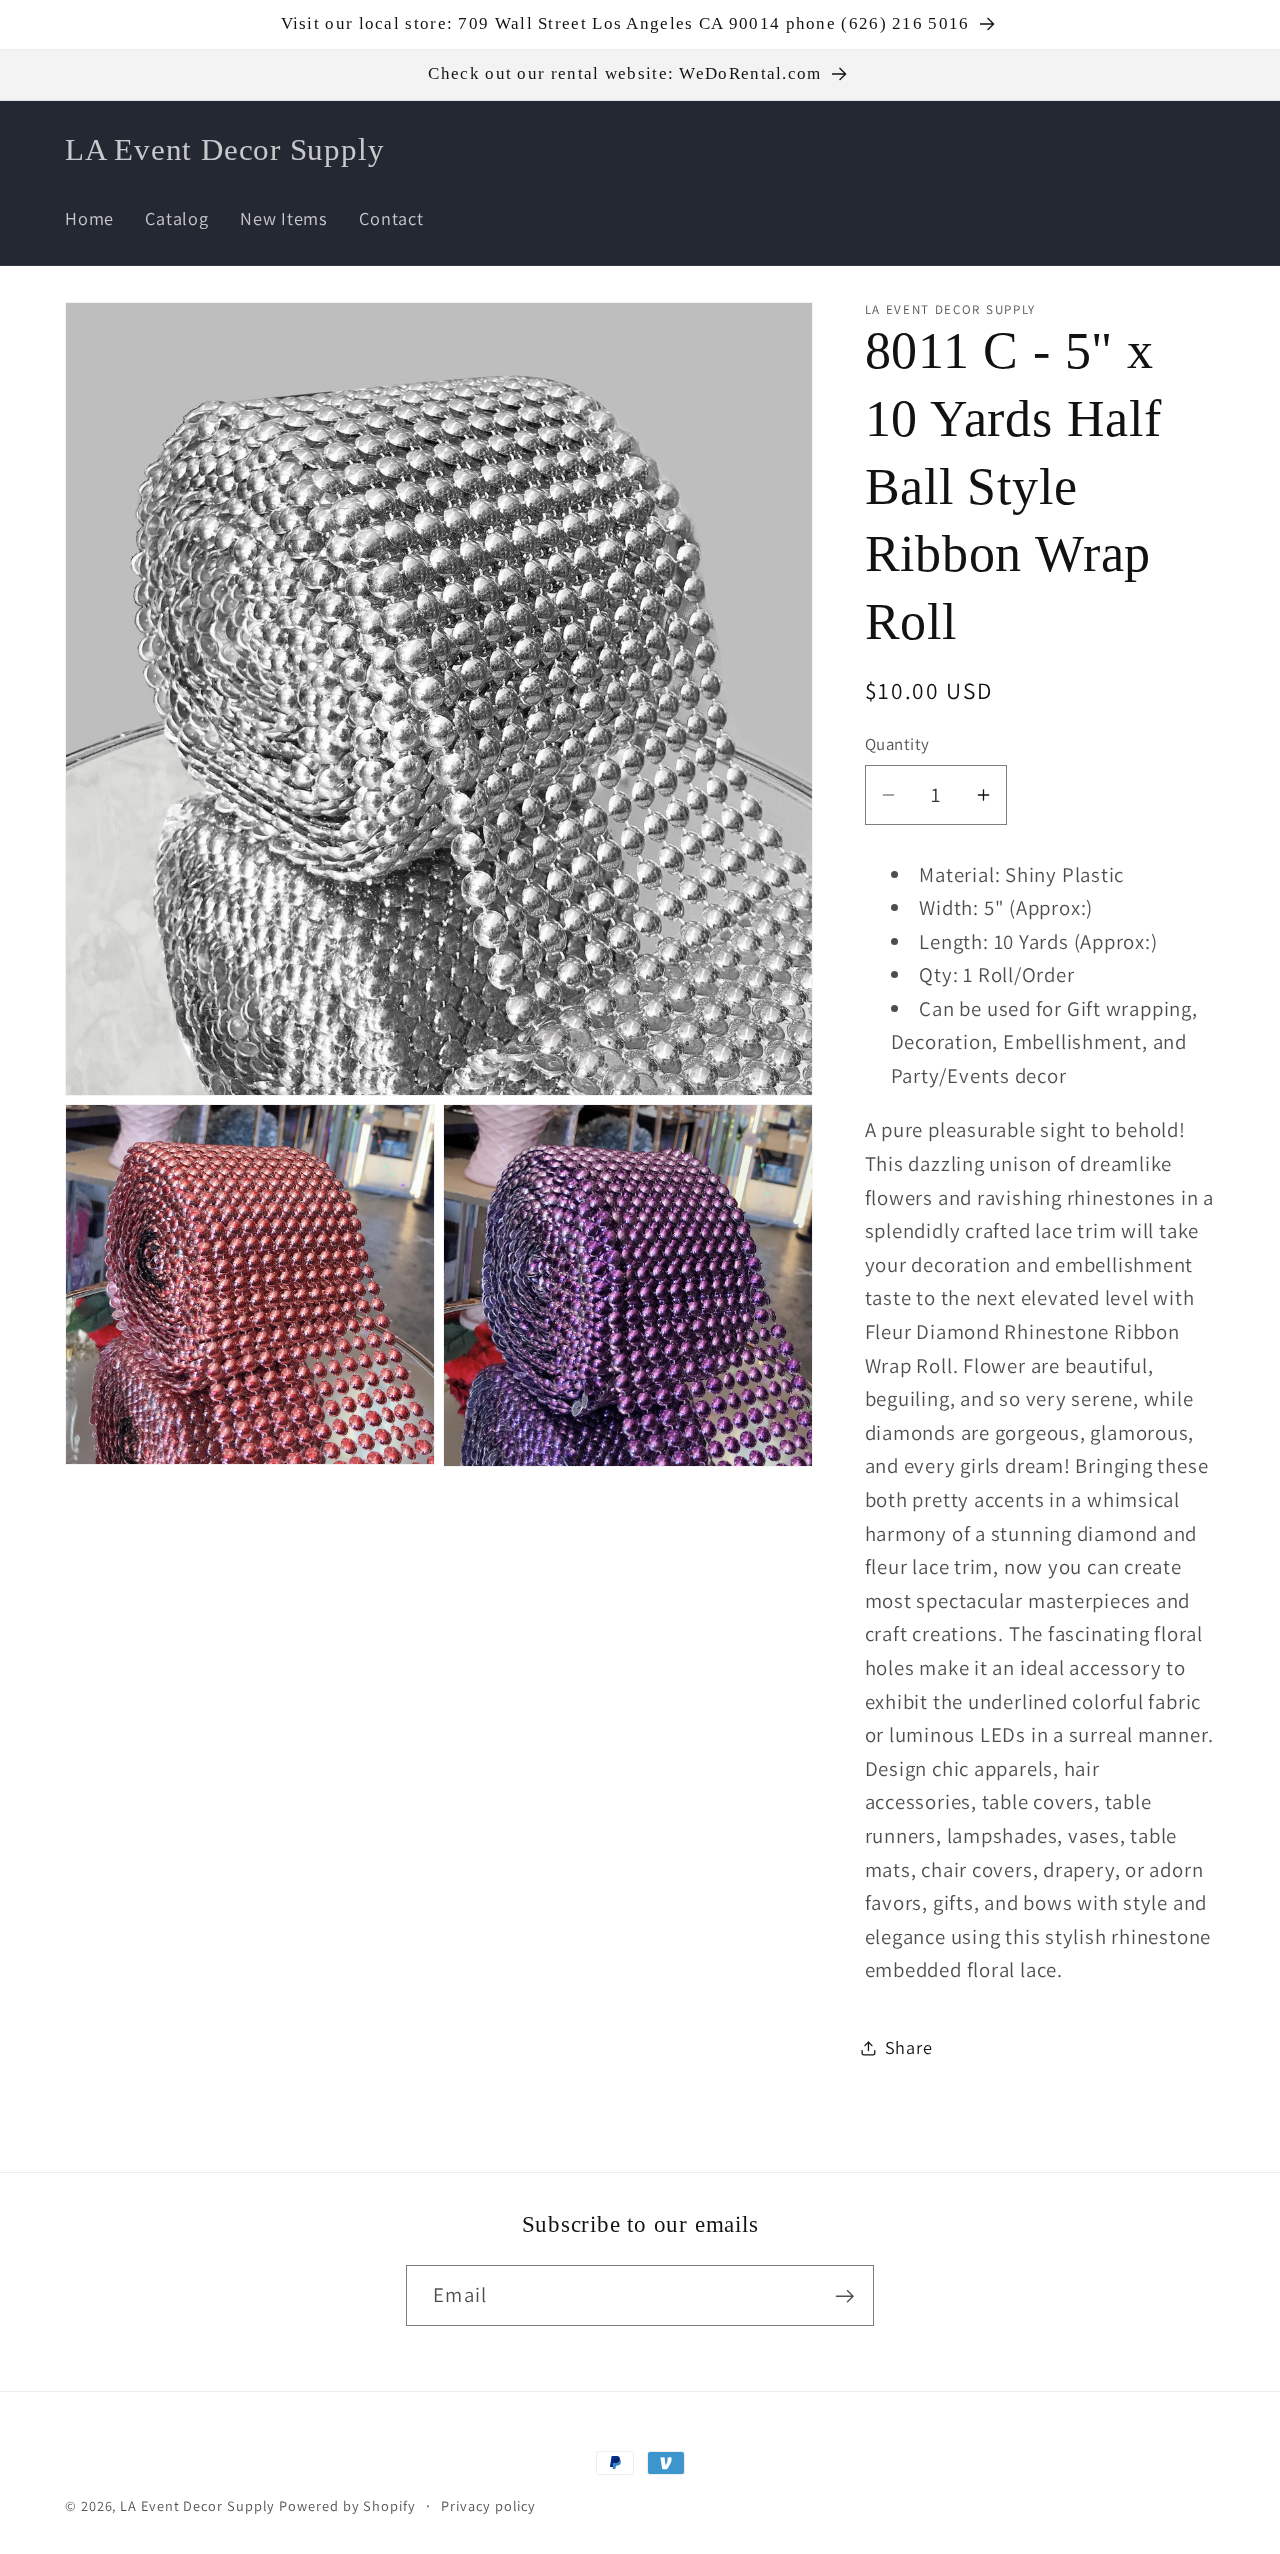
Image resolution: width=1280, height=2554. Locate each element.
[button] (1077, 149)
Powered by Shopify (347, 2505)
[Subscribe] (844, 2296)
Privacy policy (488, 2505)
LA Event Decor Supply (197, 2505)
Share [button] (909, 2047)
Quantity (897, 744)
